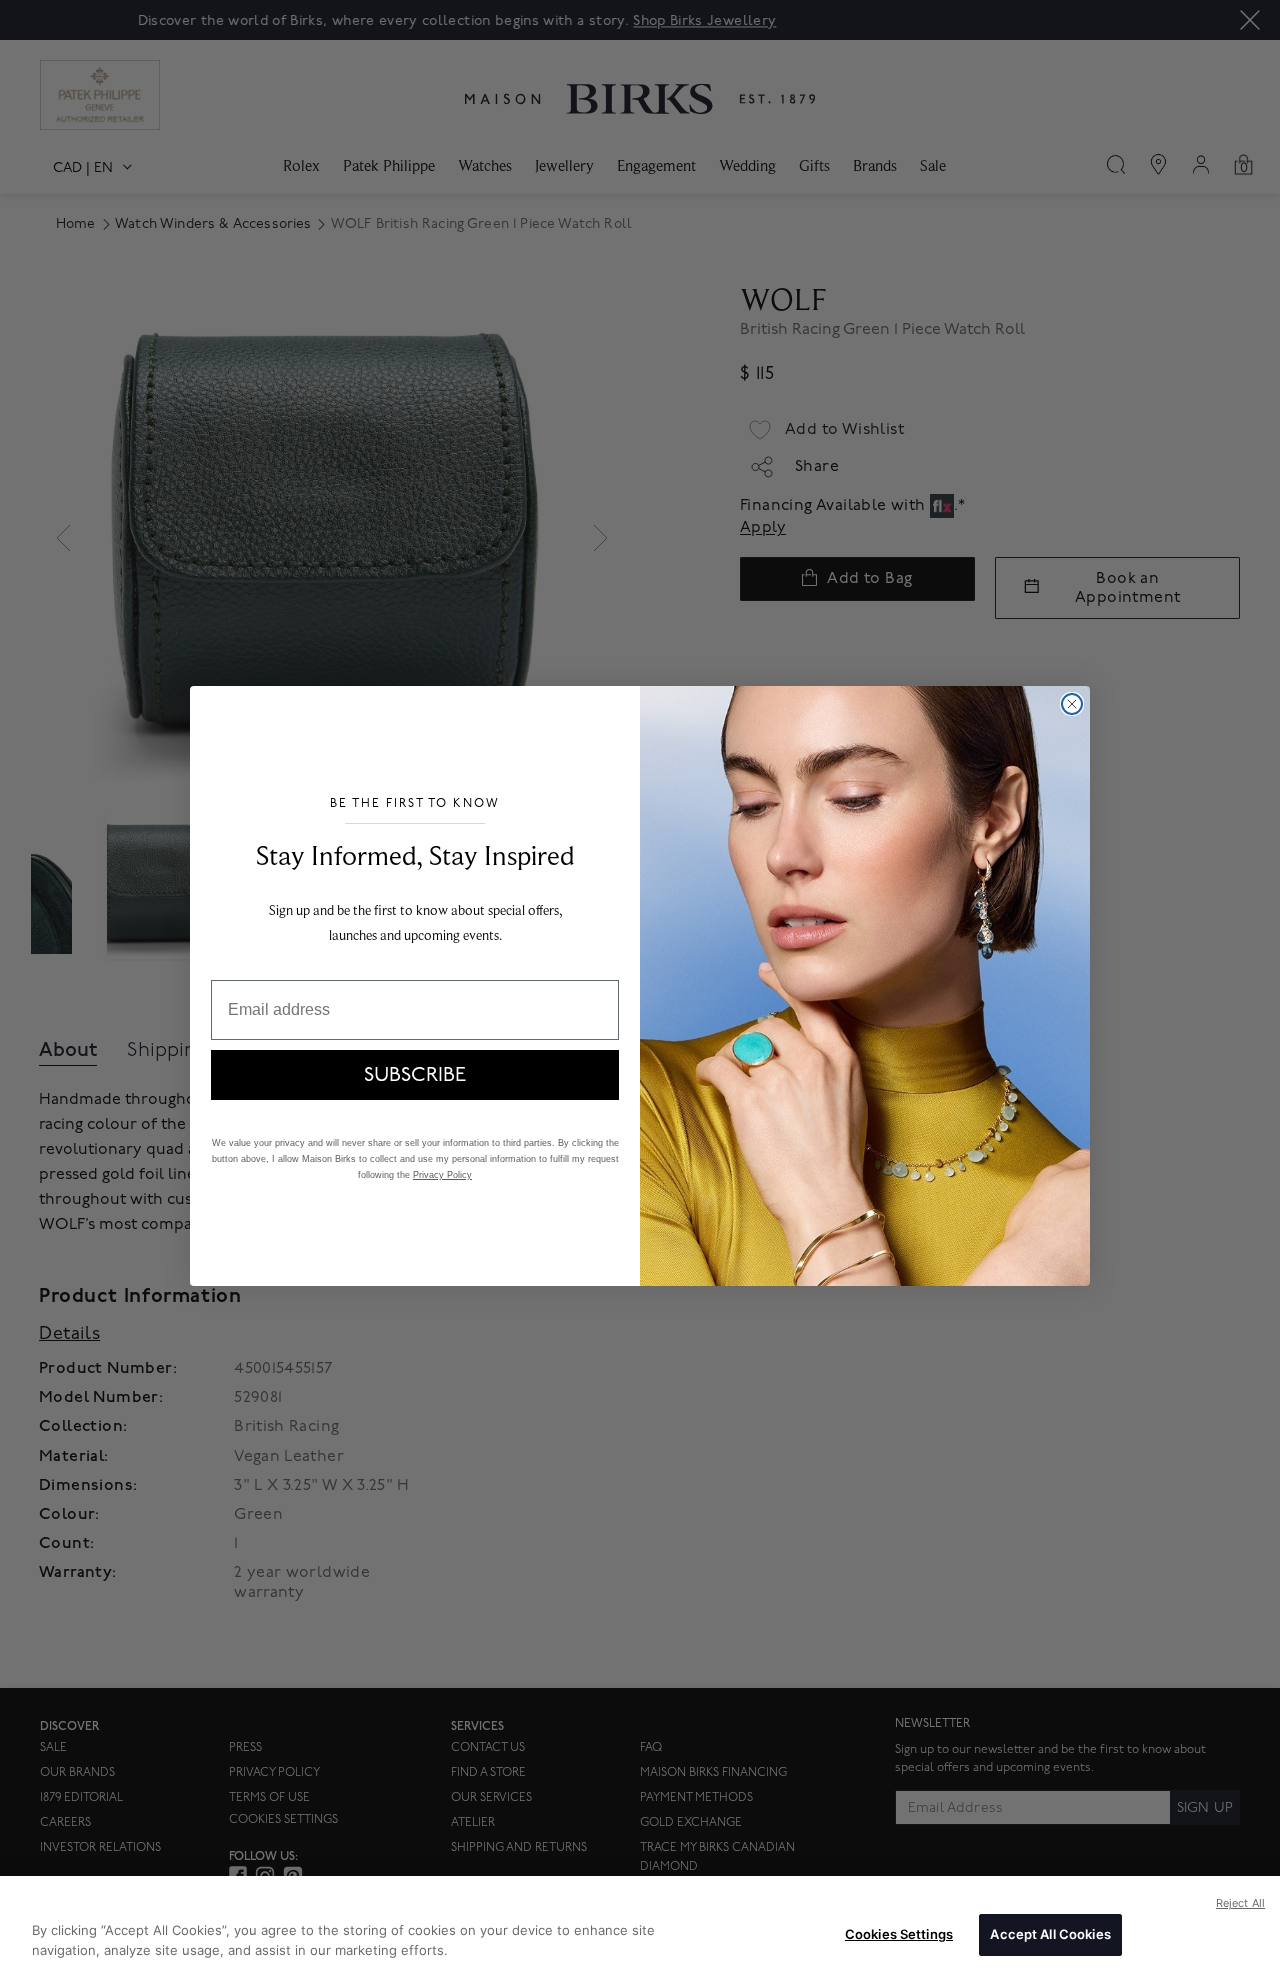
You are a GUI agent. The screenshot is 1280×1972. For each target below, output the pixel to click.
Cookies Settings (899, 1934)
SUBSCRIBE (415, 1075)
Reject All (1240, 1903)
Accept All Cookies (1050, 1934)
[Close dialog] (1072, 704)
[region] (640, 1924)
